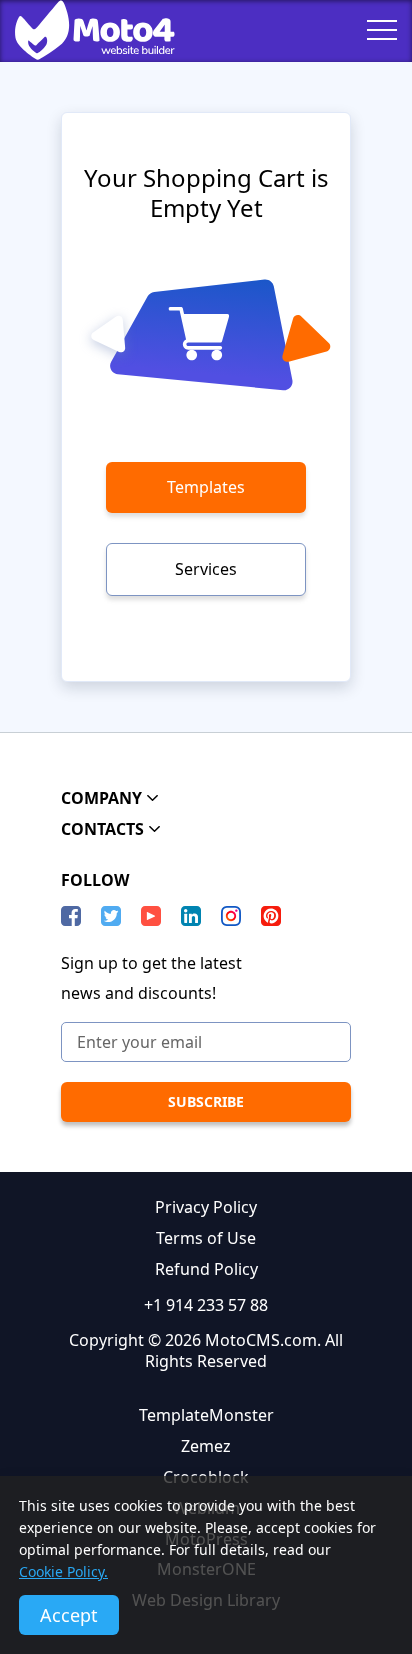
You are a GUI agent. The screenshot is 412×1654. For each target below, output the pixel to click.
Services (206, 569)
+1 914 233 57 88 (206, 1305)
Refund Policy (206, 1269)
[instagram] (231, 916)
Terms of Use (206, 1238)
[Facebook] (71, 916)
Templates (206, 487)
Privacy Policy (206, 1207)
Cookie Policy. (63, 1571)
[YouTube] (151, 916)
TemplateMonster (206, 1415)
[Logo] (80, 30)
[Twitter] (111, 916)
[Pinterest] (271, 916)
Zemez (206, 1446)
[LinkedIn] (191, 916)
